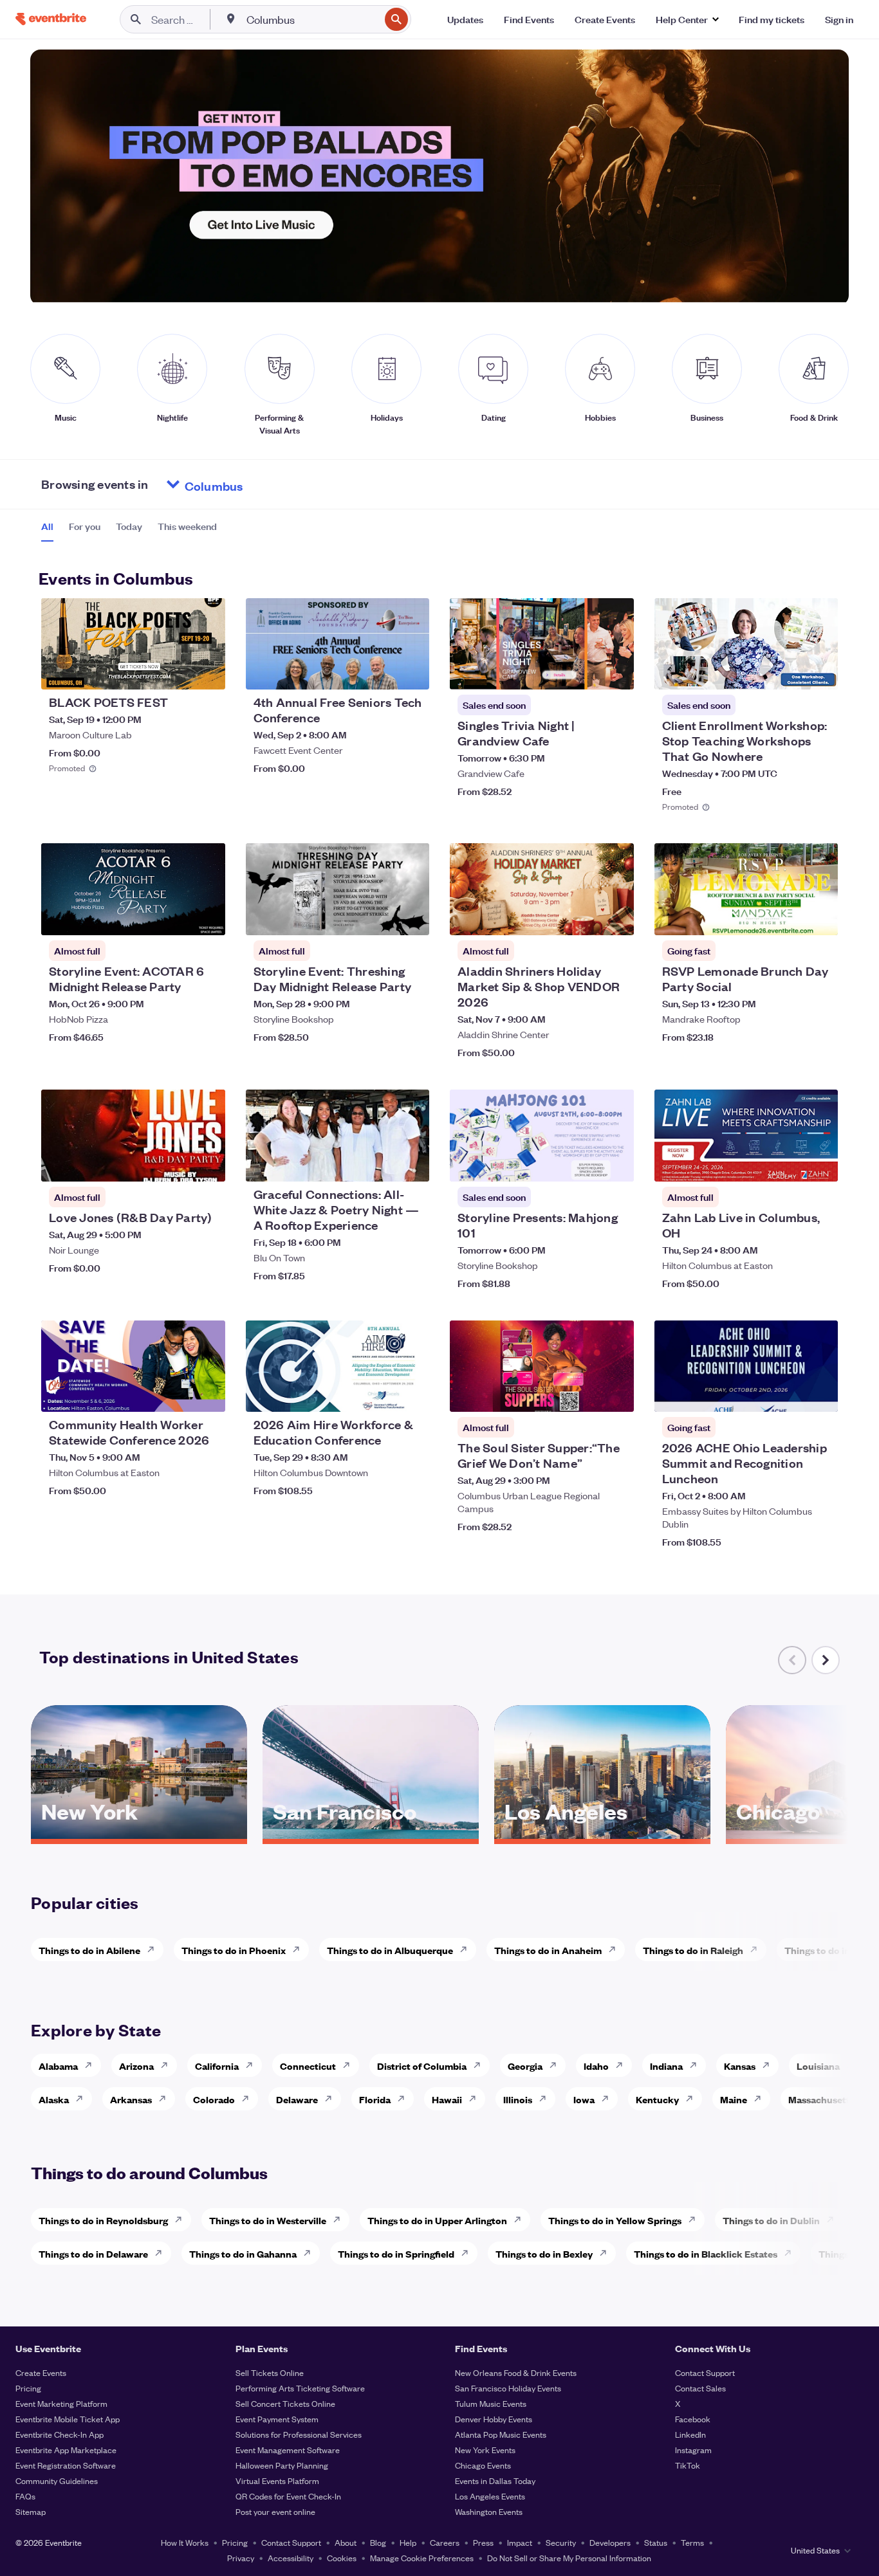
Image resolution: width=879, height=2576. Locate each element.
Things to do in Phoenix (234, 1950)
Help (408, 2542)
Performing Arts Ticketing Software (300, 2388)
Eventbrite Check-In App (60, 2434)
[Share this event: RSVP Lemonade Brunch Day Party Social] (820, 917)
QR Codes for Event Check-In (288, 2496)
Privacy (241, 2558)
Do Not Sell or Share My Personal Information (569, 2558)
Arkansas (131, 2099)
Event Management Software (288, 2450)
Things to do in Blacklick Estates (706, 2253)
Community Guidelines (57, 2480)
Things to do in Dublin (771, 2220)
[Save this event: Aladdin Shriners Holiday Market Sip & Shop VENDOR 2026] (585, 917)
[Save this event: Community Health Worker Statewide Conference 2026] (176, 1394)
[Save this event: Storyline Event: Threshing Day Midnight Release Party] (380, 917)
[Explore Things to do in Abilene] (154, 1950)
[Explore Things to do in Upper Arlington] (521, 2220)
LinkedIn (690, 2434)
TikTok (688, 2465)
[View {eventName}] (133, 644)
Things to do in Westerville (268, 2220)
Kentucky (657, 2099)
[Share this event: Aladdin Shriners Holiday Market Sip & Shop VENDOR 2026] (616, 917)
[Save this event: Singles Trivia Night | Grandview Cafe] (585, 671)
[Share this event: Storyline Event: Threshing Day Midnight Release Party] (411, 917)
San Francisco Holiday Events (508, 2388)
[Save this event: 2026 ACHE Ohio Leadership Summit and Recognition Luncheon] (789, 1394)
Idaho (596, 2066)
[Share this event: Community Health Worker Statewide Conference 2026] (207, 1394)
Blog (378, 2542)
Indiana (666, 2066)
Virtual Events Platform (277, 2480)
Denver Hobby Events (494, 2419)
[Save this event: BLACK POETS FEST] (176, 671)
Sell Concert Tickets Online (285, 2403)
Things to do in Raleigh (693, 1950)
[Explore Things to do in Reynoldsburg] (182, 2220)
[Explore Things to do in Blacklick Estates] (791, 2253)
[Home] (51, 19)
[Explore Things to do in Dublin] (834, 2220)
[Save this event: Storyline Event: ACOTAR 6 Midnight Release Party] (176, 917)
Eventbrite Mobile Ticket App (68, 2419)
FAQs (25, 2496)
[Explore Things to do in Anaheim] (616, 1950)
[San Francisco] (371, 1834)
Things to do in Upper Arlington (437, 2220)
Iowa (584, 2099)
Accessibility (291, 2558)
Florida (375, 2099)
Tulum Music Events (491, 2403)
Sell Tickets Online (270, 2372)
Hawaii (447, 2099)
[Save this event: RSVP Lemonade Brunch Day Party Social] (789, 917)
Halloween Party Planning (282, 2465)
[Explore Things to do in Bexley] (607, 2253)
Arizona (136, 2066)
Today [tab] (129, 526)
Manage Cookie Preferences (422, 2558)
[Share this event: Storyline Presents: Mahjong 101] (616, 1164)
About (346, 2542)
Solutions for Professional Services (299, 2434)
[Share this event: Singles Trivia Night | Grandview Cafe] (616, 671)
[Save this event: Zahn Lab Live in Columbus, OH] (789, 1164)
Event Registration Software (66, 2465)
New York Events (485, 2450)
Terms (692, 2542)
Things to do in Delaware (93, 2253)
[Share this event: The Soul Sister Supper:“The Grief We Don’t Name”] (616, 1394)
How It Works (185, 2542)
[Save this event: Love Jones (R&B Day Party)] (176, 1164)
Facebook (693, 2419)
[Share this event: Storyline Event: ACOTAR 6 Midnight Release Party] (207, 917)
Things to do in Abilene (89, 1950)
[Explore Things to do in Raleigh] (757, 1950)
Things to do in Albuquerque (390, 1950)
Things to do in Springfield (396, 2253)
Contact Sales (700, 2388)
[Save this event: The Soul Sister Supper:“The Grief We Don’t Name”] (585, 1394)
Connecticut (308, 2066)
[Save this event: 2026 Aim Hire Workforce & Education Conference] (380, 1394)
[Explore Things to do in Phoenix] (300, 1950)
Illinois (518, 2099)
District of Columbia (422, 2066)
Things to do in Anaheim (548, 1950)
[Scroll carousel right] (826, 1660)
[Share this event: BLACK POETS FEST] (207, 671)
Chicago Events (483, 2465)
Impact (520, 2542)
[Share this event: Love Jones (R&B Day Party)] (207, 1164)
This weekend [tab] (187, 526)
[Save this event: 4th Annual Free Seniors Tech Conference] (380, 671)
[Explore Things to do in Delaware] (162, 2253)
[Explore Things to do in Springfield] (468, 2253)
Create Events (41, 2372)
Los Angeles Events (490, 2496)
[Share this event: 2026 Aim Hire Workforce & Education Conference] (411, 1394)
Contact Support (705, 2372)
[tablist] (129, 531)
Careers (445, 2542)
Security (561, 2542)
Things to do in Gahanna (243, 2253)
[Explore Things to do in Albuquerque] (467, 1950)
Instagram (693, 2450)
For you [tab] (85, 526)
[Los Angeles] (602, 1834)
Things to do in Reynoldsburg (103, 2220)
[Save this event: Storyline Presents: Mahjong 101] (585, 1164)
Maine (734, 2099)
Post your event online (275, 2511)
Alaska (54, 2099)
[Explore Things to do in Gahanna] (311, 2253)
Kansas (740, 2066)
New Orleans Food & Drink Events (516, 2372)
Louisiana (818, 2066)
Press (483, 2542)
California (217, 2066)
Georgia (525, 2066)
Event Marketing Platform (61, 2403)
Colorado (214, 2099)
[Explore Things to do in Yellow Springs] (696, 2220)
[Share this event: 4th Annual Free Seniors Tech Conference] (411, 671)
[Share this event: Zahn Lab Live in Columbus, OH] (820, 1164)
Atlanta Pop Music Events (501, 2434)
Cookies (342, 2558)
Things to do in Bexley (544, 2253)
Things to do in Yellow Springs (615, 2220)
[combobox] (312, 19)
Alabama (58, 2066)
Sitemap (31, 2511)
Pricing (28, 2388)
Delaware (297, 2099)
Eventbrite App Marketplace (66, 2450)
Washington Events (489, 2511)
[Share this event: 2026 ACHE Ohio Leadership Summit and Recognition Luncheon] (820, 1394)
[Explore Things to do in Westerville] (340, 2220)
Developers (610, 2542)
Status (656, 2542)
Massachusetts (821, 2099)
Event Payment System (277, 2419)
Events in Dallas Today (495, 2480)
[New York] (139, 1834)
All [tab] (47, 526)
